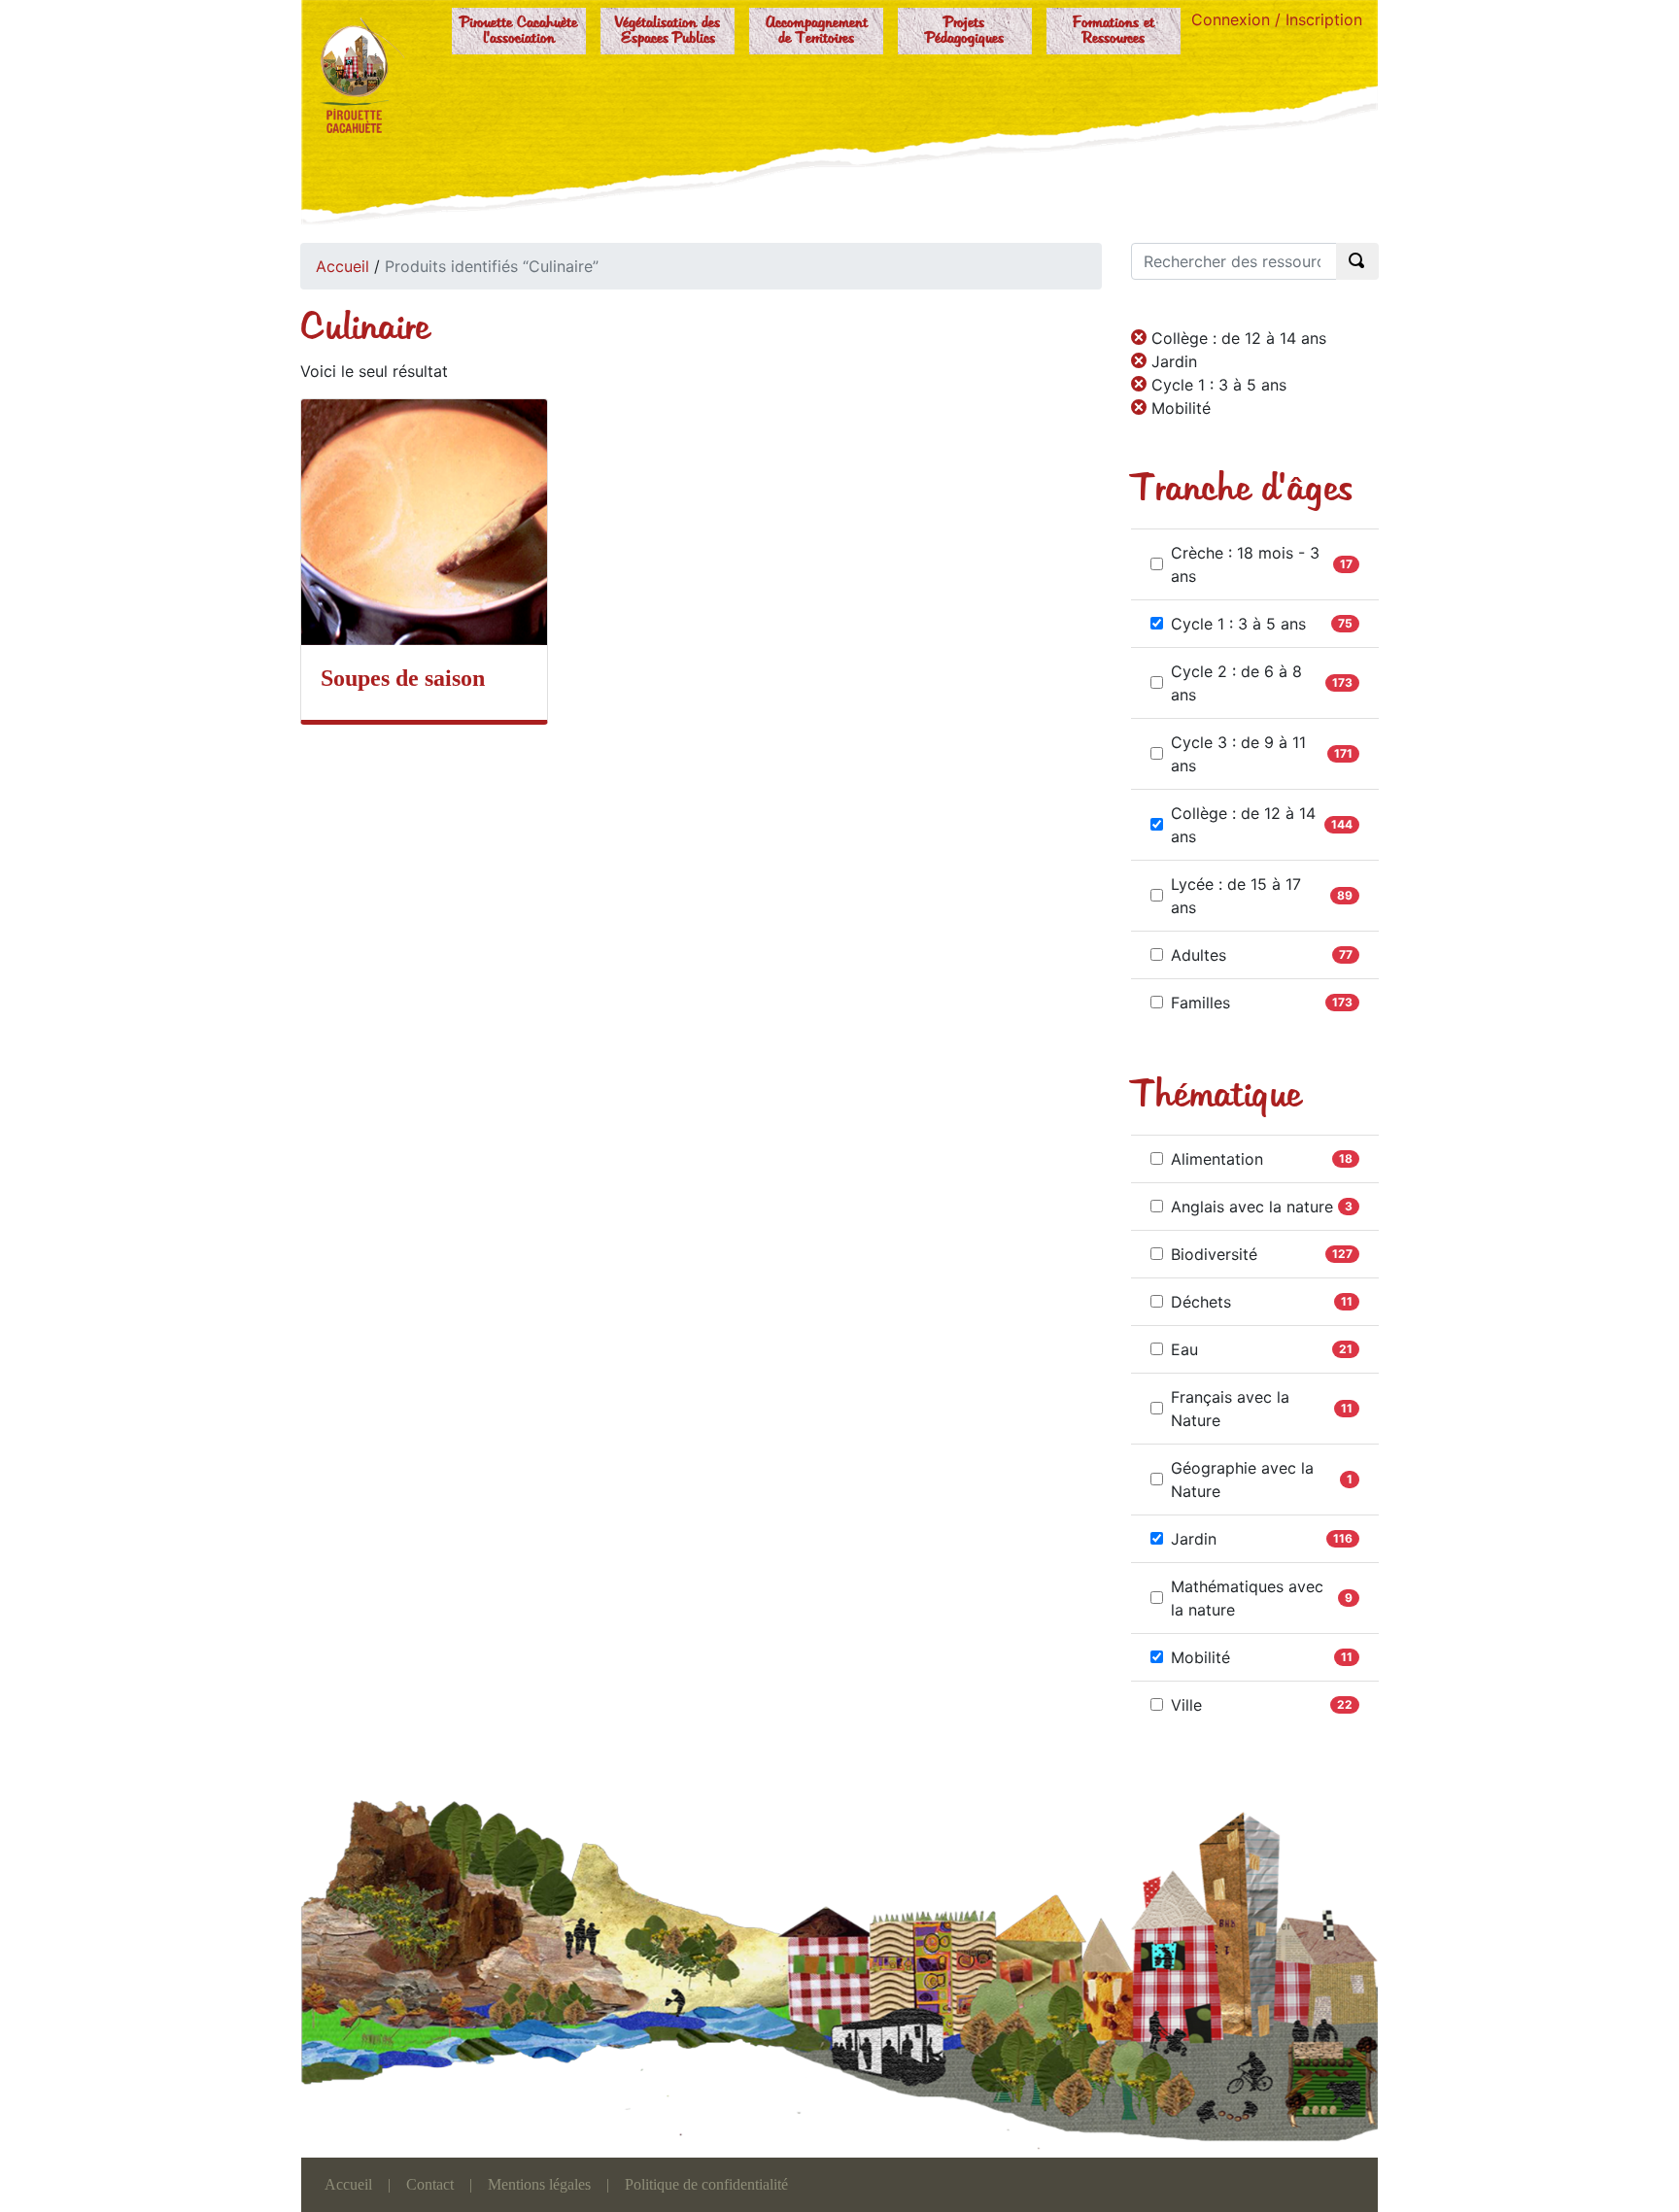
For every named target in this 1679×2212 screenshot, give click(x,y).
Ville (1186, 1705)
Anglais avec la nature (1252, 1207)
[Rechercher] (1357, 261)
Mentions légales (539, 2184)
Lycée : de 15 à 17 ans (1236, 896)
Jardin (1194, 1539)
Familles (1200, 1003)
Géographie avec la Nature (1242, 1480)
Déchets (1201, 1302)
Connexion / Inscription (1277, 19)
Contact (430, 2184)
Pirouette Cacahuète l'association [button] (519, 31)
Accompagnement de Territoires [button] (817, 31)
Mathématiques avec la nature (1247, 1598)
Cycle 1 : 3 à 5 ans (1238, 624)
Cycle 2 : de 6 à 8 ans (1236, 683)
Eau (1184, 1349)
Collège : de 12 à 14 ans (1243, 825)
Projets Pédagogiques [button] (965, 31)
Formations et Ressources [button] (1114, 31)
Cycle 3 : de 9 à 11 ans (1238, 754)
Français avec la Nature (1230, 1409)
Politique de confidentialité (706, 2184)
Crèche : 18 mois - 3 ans (1245, 564)
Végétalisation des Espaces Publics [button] (668, 31)
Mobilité (1200, 1657)
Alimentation (1217, 1159)
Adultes (1199, 955)
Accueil (343, 266)
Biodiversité (1214, 1254)
